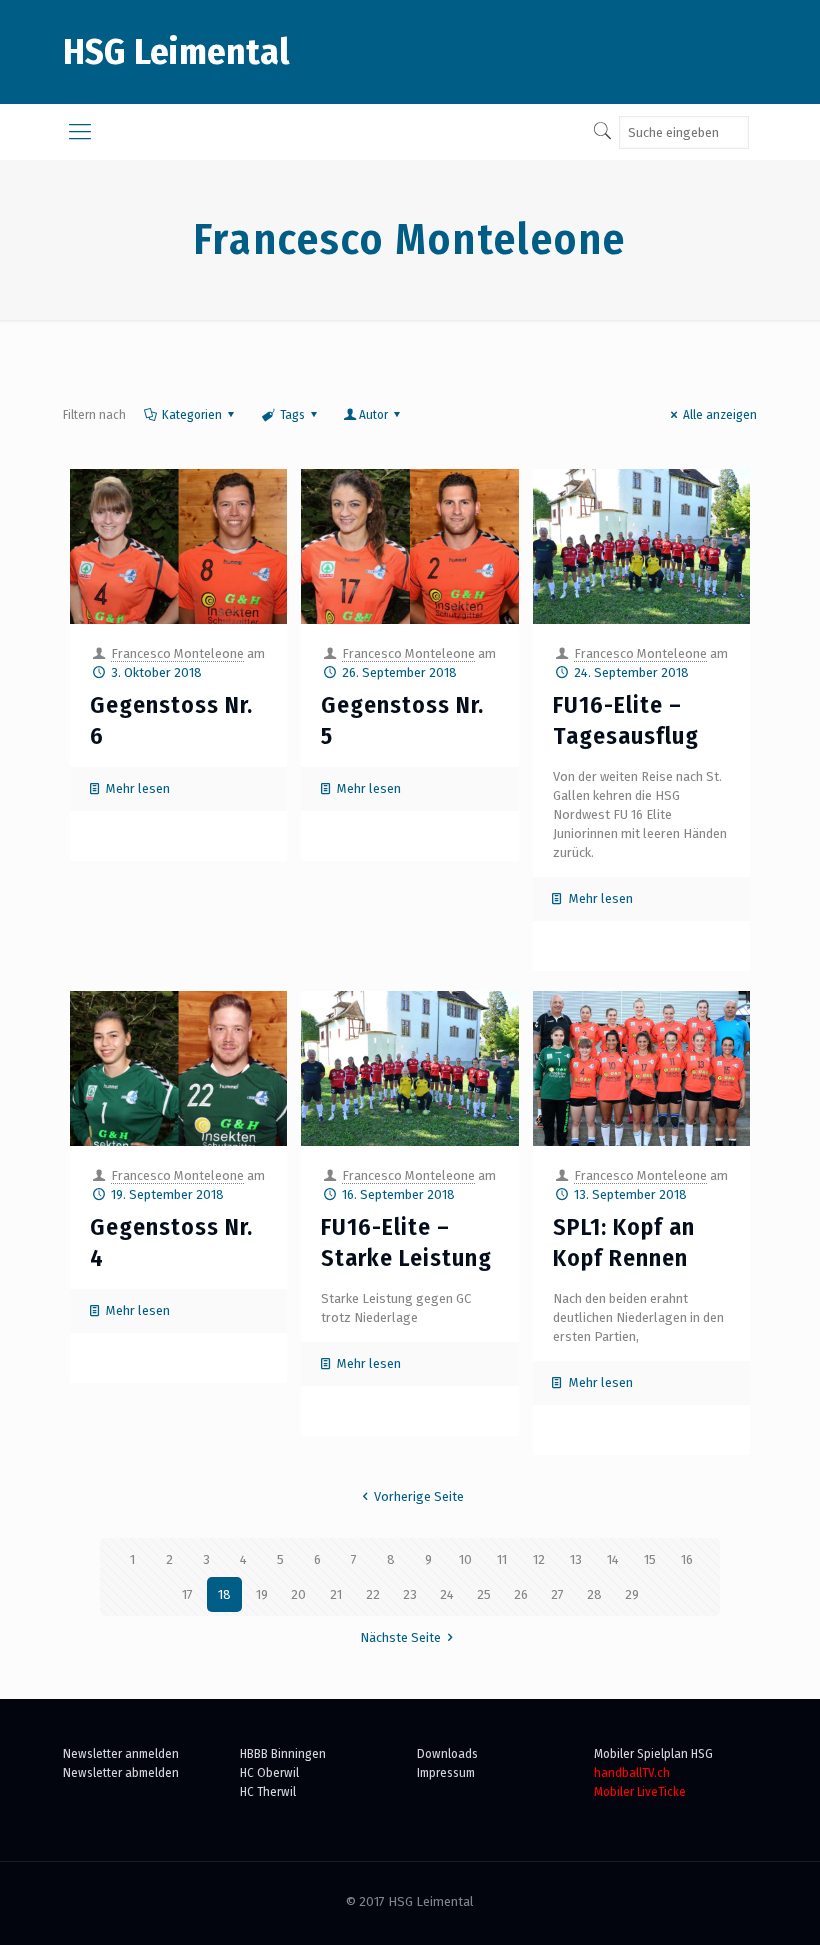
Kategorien (192, 414)
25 (484, 1594)
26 (521, 1594)
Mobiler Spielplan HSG (653, 1753)
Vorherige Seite (419, 1496)
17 (187, 1594)
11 (502, 1559)
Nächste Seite (400, 1637)
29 (632, 1594)
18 (224, 1594)
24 (447, 1594)
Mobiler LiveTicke (640, 1791)
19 (262, 1594)
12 (539, 1559)
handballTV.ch (632, 1772)
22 (373, 1594)
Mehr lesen (138, 788)
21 (336, 1594)
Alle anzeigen (720, 414)
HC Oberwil (269, 1772)
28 (594, 1594)
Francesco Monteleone (177, 653)
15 (650, 1559)
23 (410, 1594)
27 (557, 1594)
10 (465, 1559)
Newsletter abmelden (121, 1772)
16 (687, 1559)
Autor (373, 414)
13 (576, 1559)
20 (298, 1594)
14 (613, 1559)
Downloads (447, 1753)
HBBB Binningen (283, 1753)
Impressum (446, 1772)
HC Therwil (268, 1791)
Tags (292, 414)
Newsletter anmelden (121, 1753)
